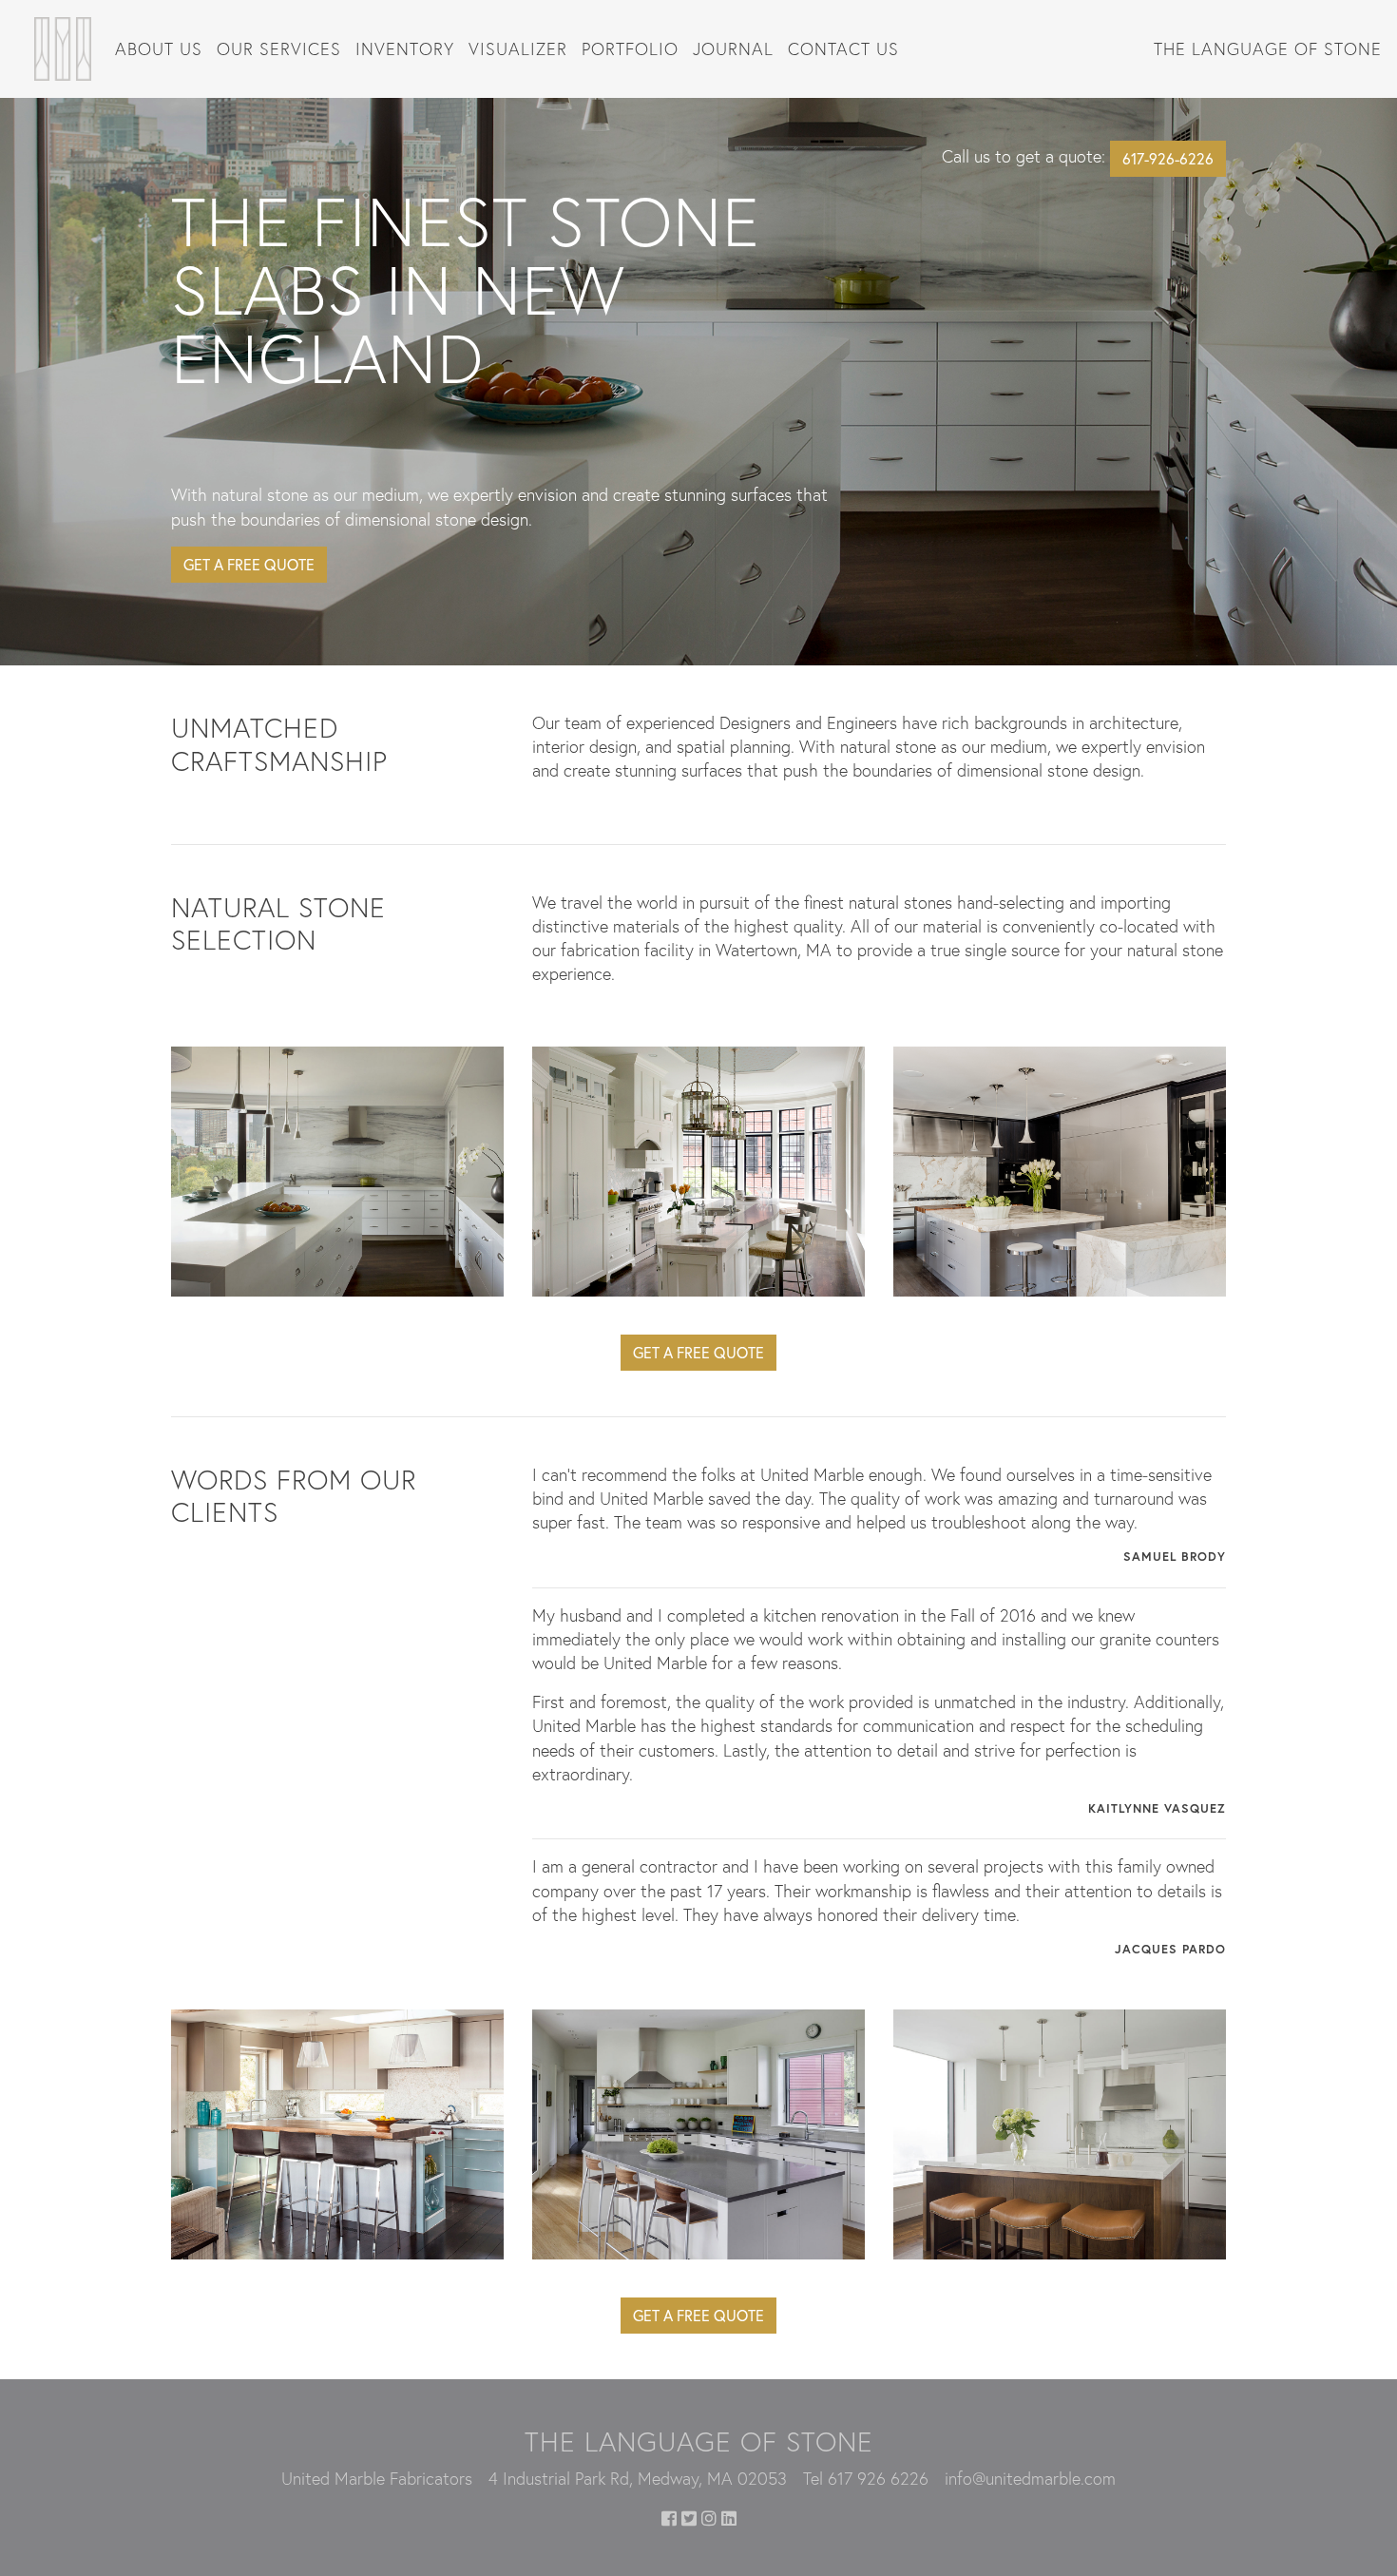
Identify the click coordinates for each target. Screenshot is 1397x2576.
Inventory (405, 48)
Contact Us (843, 48)
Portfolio (630, 48)
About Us (159, 48)
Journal (733, 48)
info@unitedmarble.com (1030, 2478)
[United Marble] (63, 47)
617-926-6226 (1168, 158)
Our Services (279, 48)
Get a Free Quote (249, 564)
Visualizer (518, 48)
